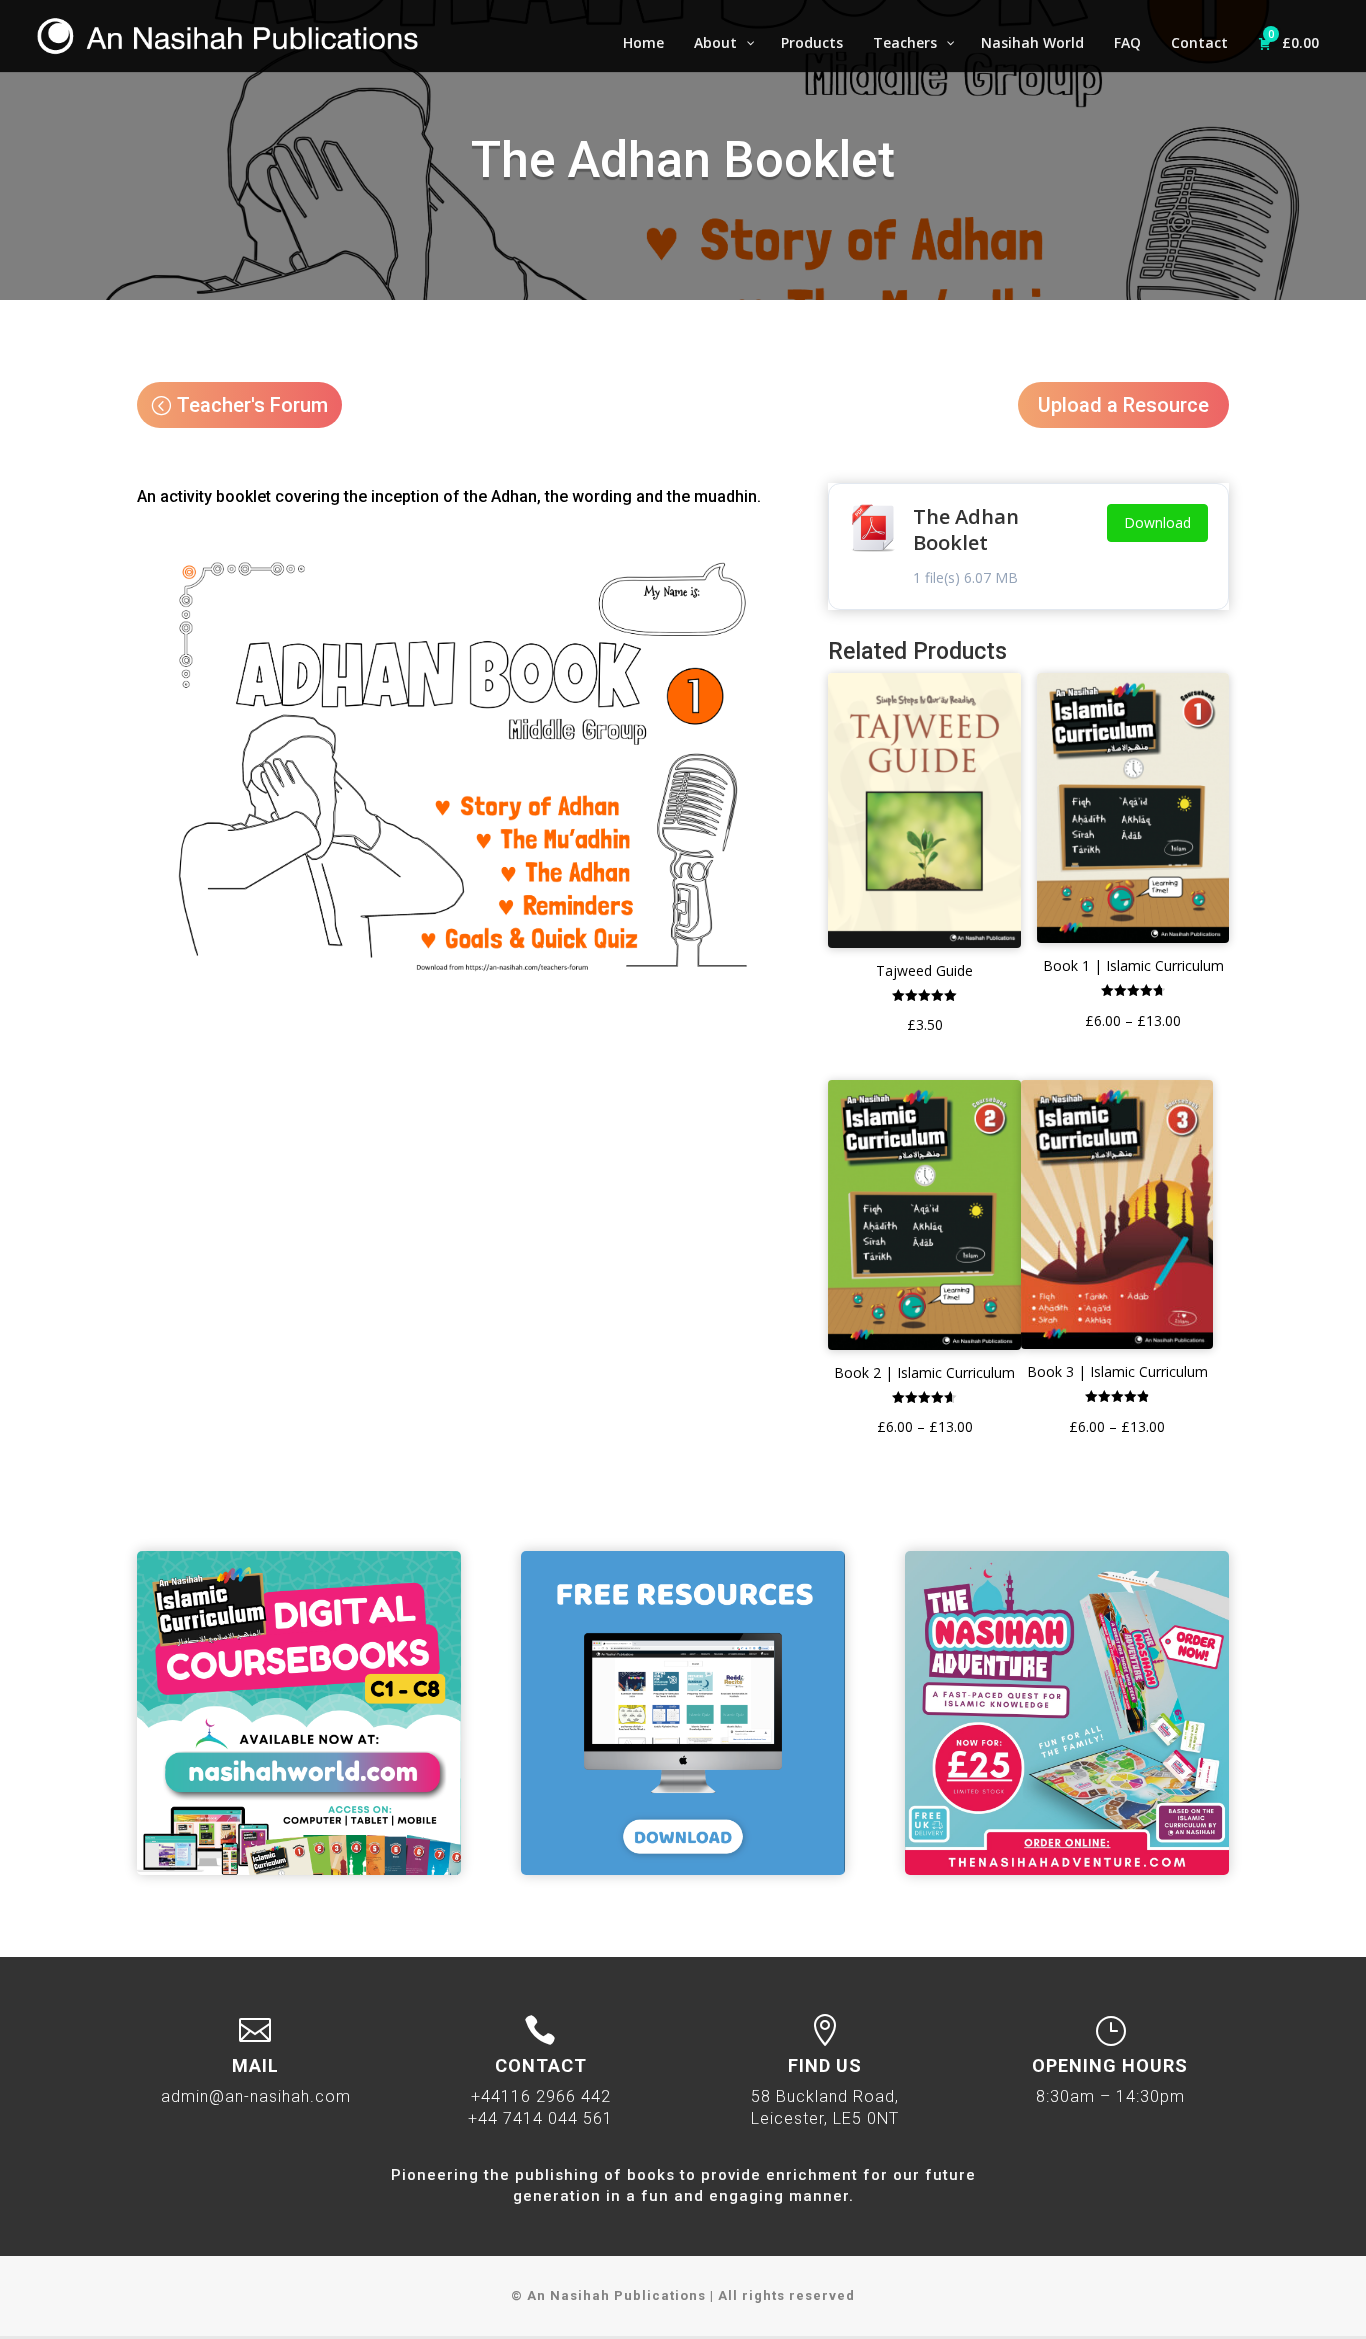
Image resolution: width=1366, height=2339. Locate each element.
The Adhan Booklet (966, 529)
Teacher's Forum (252, 405)
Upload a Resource (1123, 405)
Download (1157, 522)
